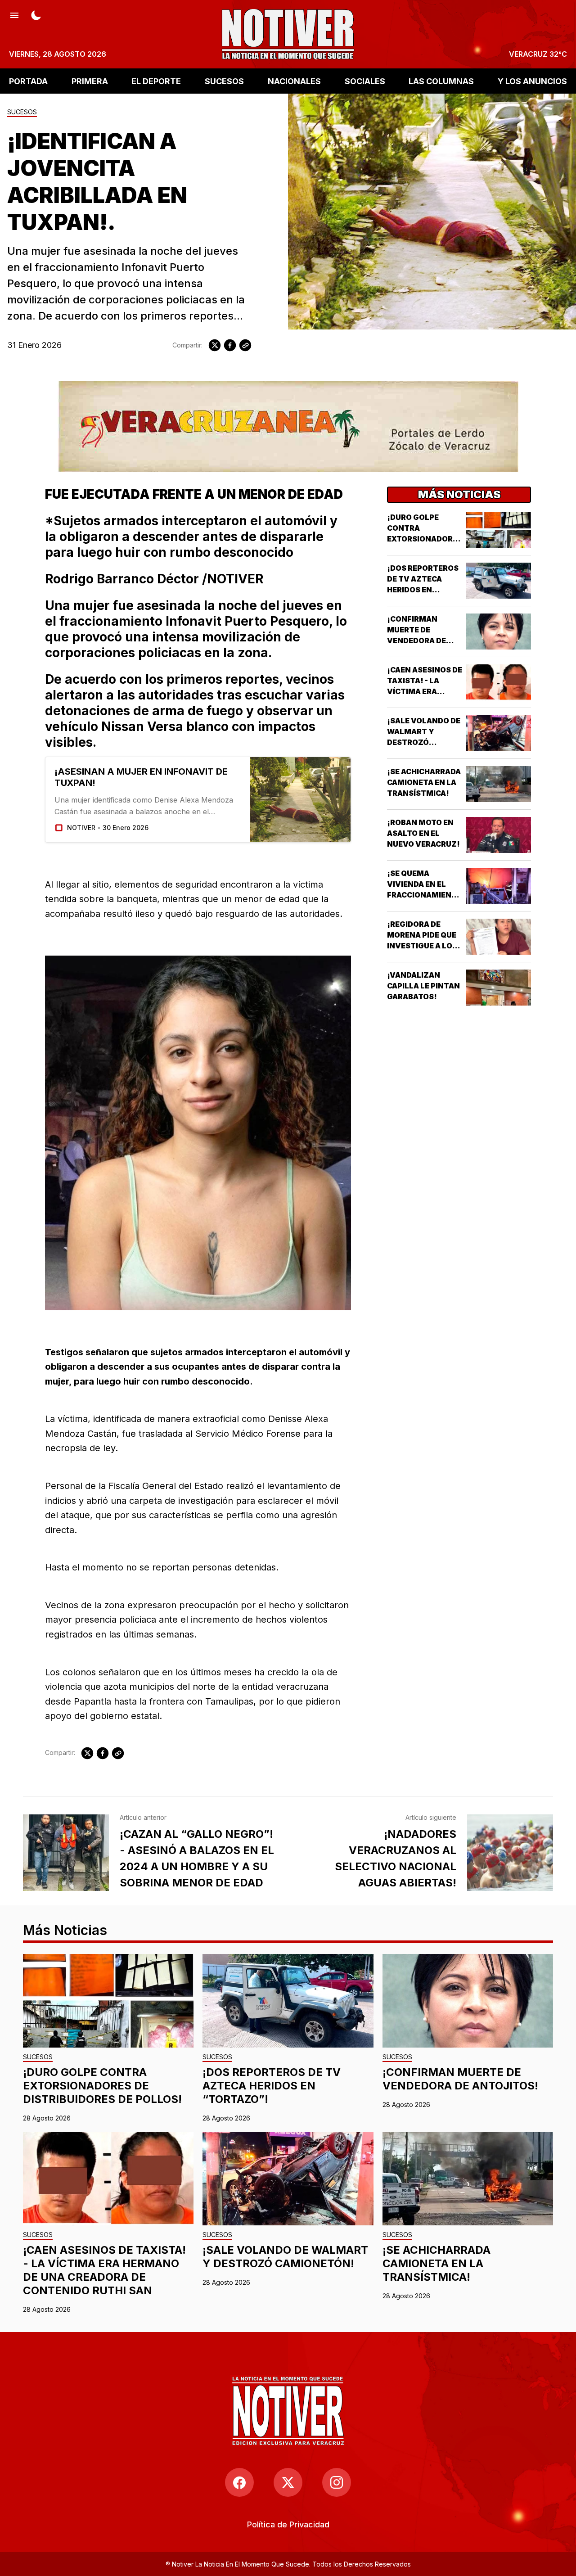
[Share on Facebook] (230, 345)
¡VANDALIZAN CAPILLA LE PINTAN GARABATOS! (423, 986)
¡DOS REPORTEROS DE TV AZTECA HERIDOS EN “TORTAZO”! (272, 2086)
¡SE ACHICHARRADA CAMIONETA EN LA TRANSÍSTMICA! (424, 782)
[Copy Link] (245, 345)
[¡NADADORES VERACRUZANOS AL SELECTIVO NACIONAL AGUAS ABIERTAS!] (510, 1853)
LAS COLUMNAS (441, 81)
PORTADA (28, 81)
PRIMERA (90, 81)
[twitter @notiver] (288, 2482)
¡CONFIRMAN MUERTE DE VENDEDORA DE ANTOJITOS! (460, 2079)
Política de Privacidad (288, 2524)
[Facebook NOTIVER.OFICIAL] (239, 2482)
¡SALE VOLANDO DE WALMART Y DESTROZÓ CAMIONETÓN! (285, 2257)
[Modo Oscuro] (36, 14)
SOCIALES (365, 81)
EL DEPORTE (156, 81)
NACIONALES (294, 81)
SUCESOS (224, 81)
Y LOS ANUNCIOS (532, 81)
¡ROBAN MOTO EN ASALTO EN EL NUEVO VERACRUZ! (423, 833)
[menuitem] (288, 2524)
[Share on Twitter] (215, 345)
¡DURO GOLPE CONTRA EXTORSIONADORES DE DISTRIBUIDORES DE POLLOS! (425, 539)
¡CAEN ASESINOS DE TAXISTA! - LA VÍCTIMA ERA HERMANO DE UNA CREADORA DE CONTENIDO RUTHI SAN (104, 2270)
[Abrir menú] (14, 14)
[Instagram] (337, 2482)
